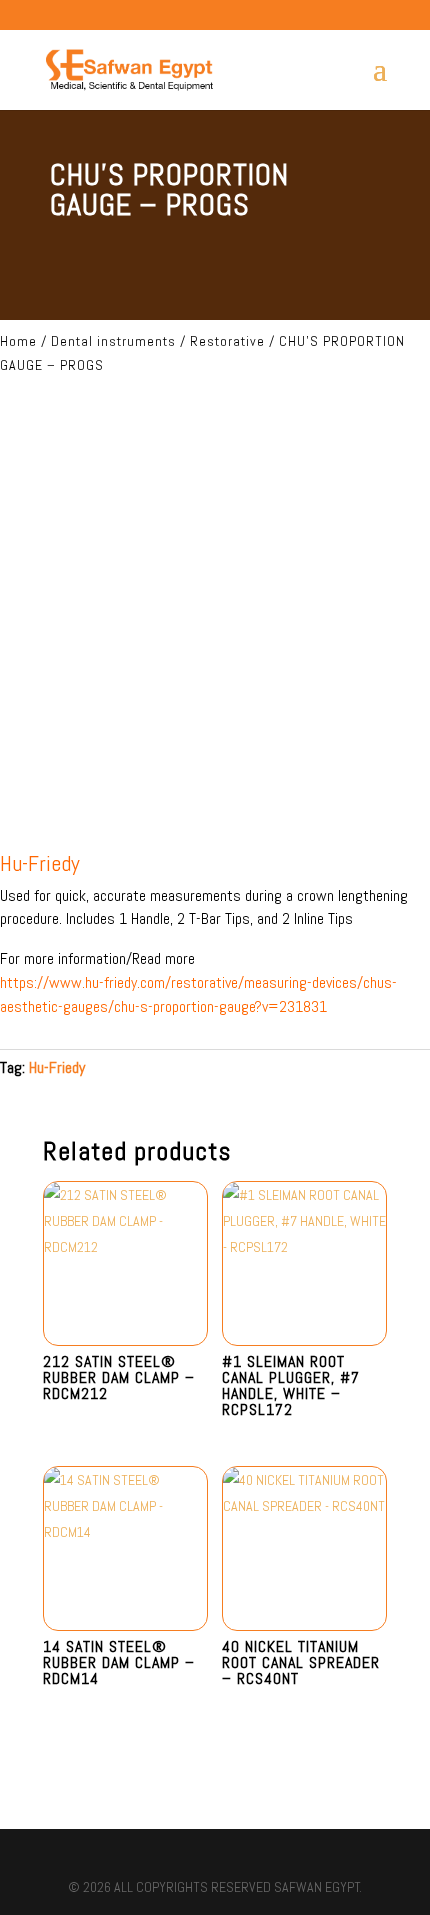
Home (18, 341)
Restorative (227, 341)
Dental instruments (113, 341)
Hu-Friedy (57, 1067)
